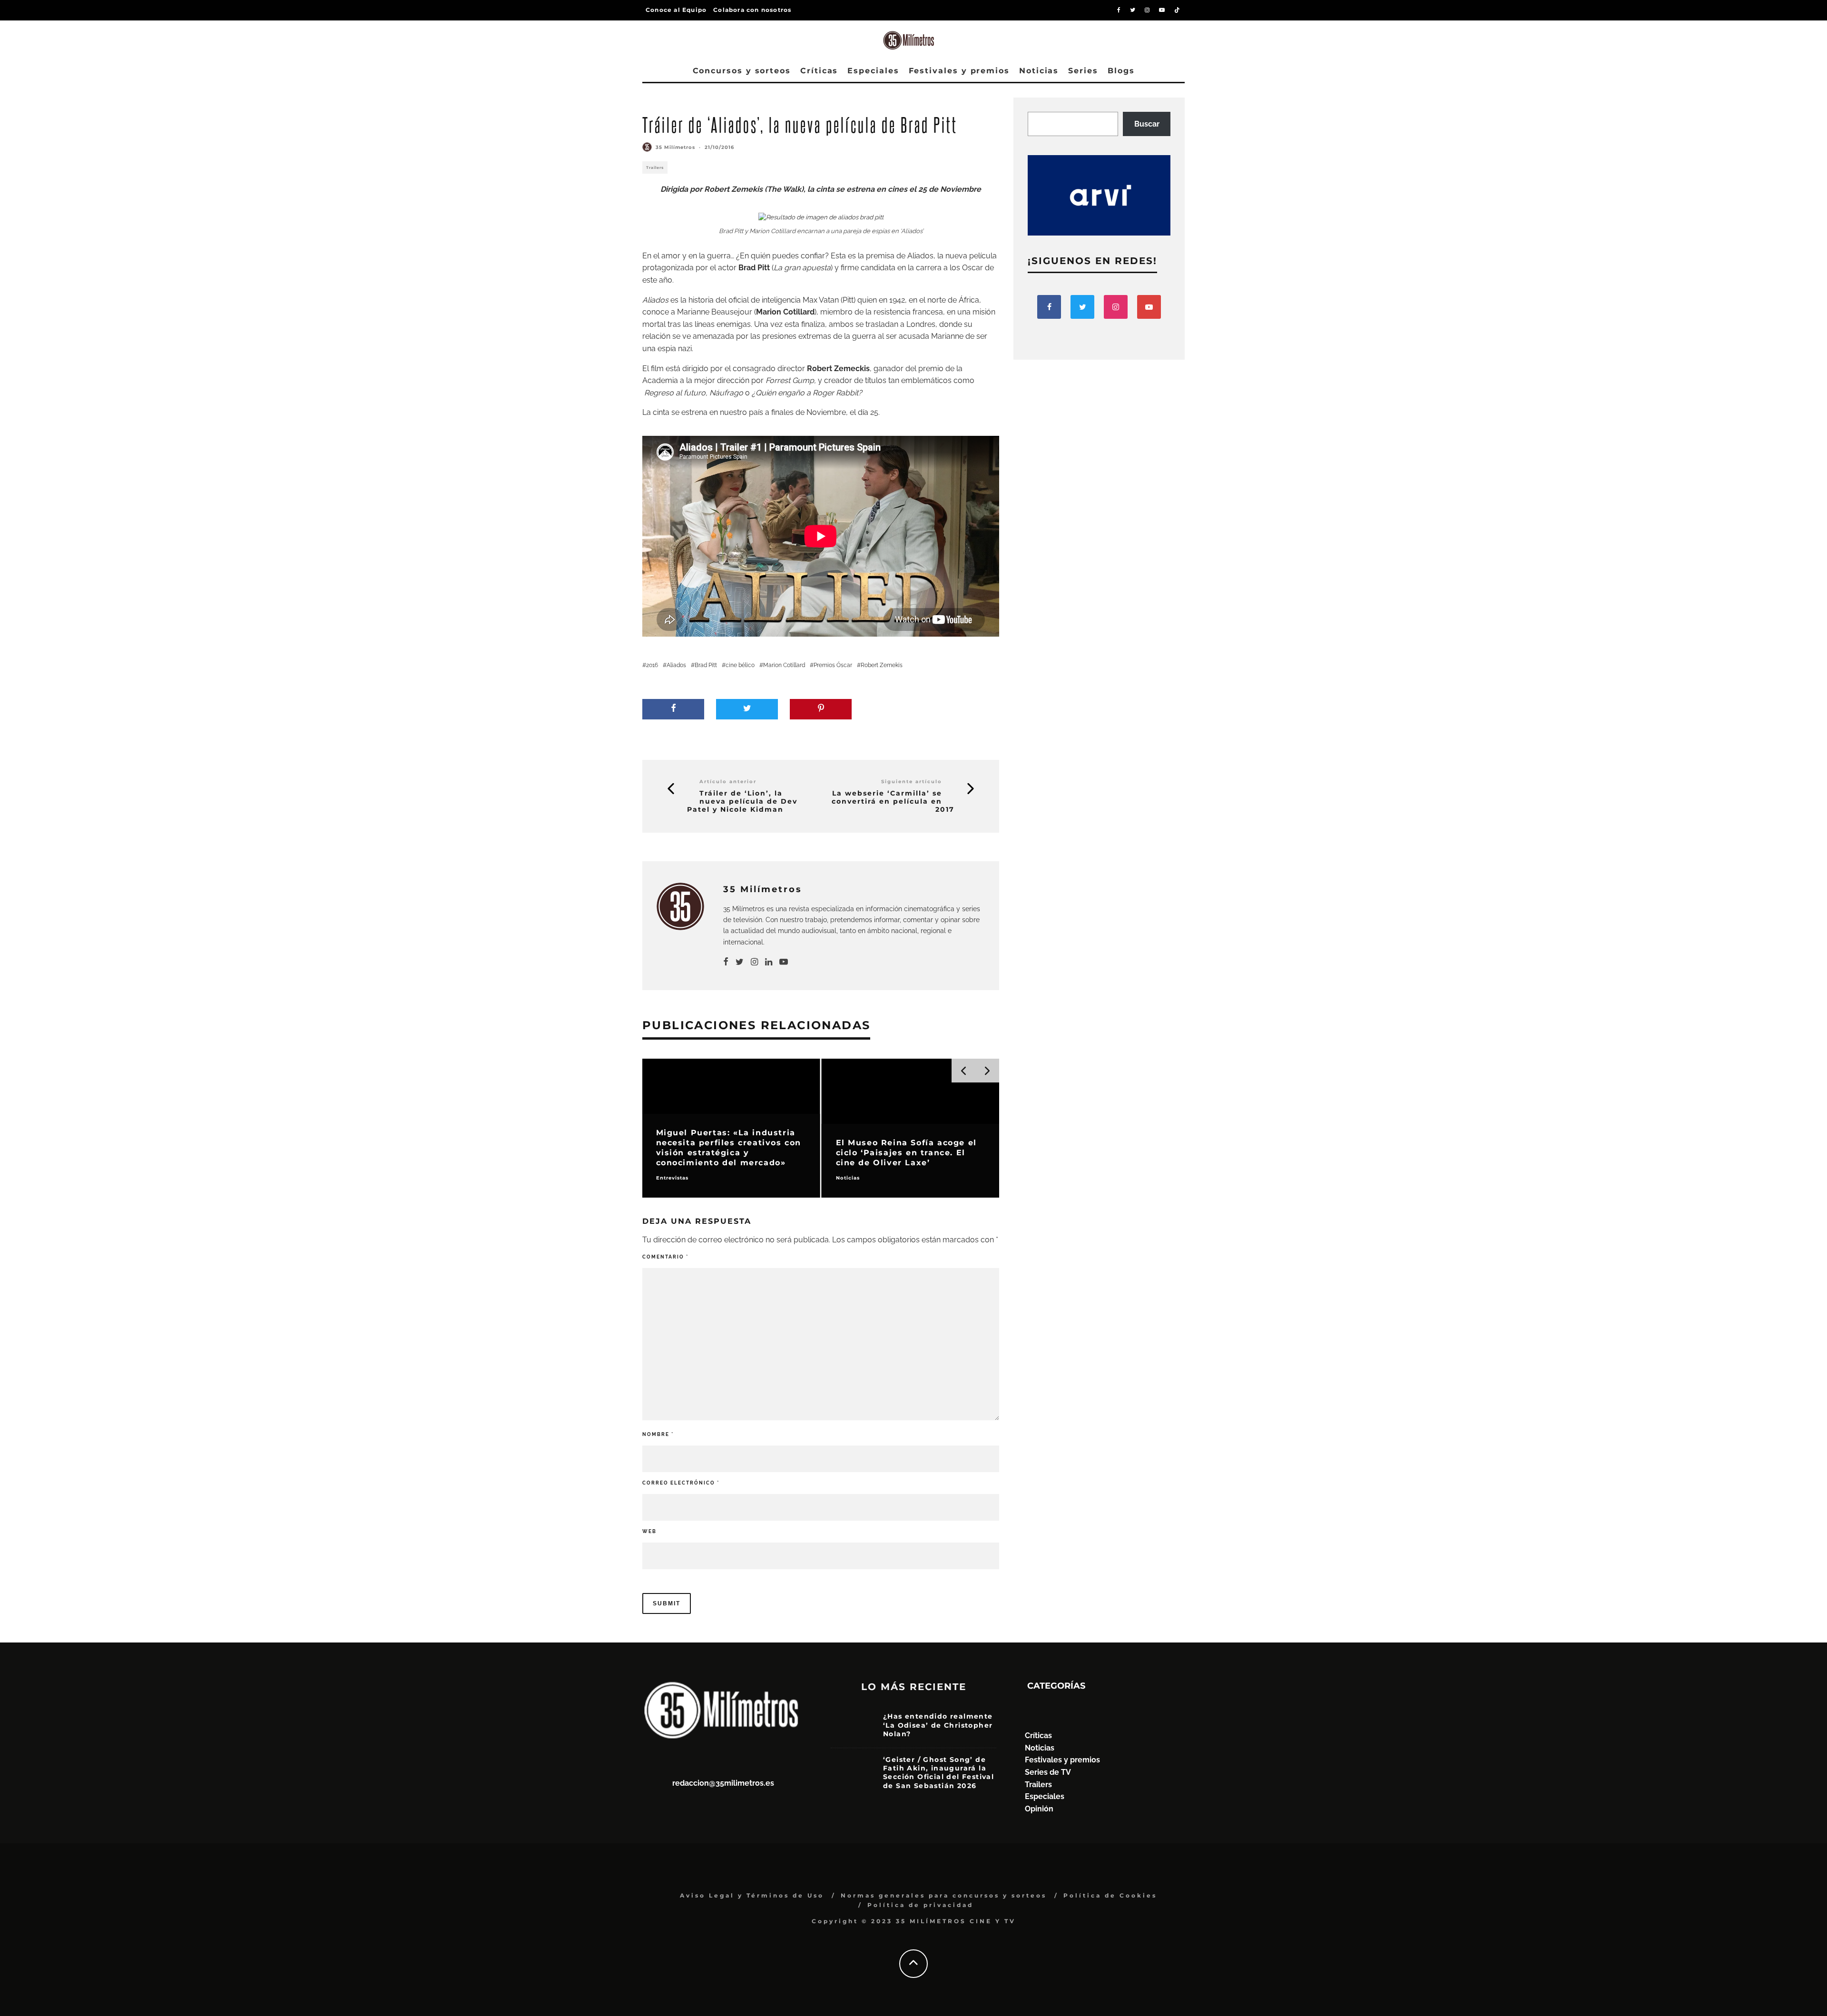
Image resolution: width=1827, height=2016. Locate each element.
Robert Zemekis (882, 665)
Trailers (655, 167)
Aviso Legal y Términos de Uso (752, 1895)
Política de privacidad (920, 1905)
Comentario (665, 1257)
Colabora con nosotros (752, 10)
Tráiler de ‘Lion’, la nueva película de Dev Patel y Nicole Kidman (742, 801)
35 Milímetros (675, 147)
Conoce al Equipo (676, 10)
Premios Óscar (833, 665)
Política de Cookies (1110, 1895)
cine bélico (740, 665)
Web (649, 1531)
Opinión (1039, 1809)
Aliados (676, 665)
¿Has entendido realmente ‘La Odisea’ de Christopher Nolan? (938, 1725)
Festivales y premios (959, 71)
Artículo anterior (728, 782)
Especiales (873, 71)
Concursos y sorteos (742, 71)
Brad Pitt (706, 665)
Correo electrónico (681, 1483)
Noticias (1039, 71)
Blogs (1121, 71)
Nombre (658, 1434)
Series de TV (1048, 1772)
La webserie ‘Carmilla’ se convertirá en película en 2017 (893, 801)
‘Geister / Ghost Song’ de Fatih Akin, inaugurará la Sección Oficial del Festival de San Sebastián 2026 (938, 1773)
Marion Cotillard (784, 665)
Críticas (819, 71)
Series (1083, 71)
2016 (652, 665)
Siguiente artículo (912, 782)
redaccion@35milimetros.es (723, 1783)
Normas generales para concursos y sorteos (944, 1895)
